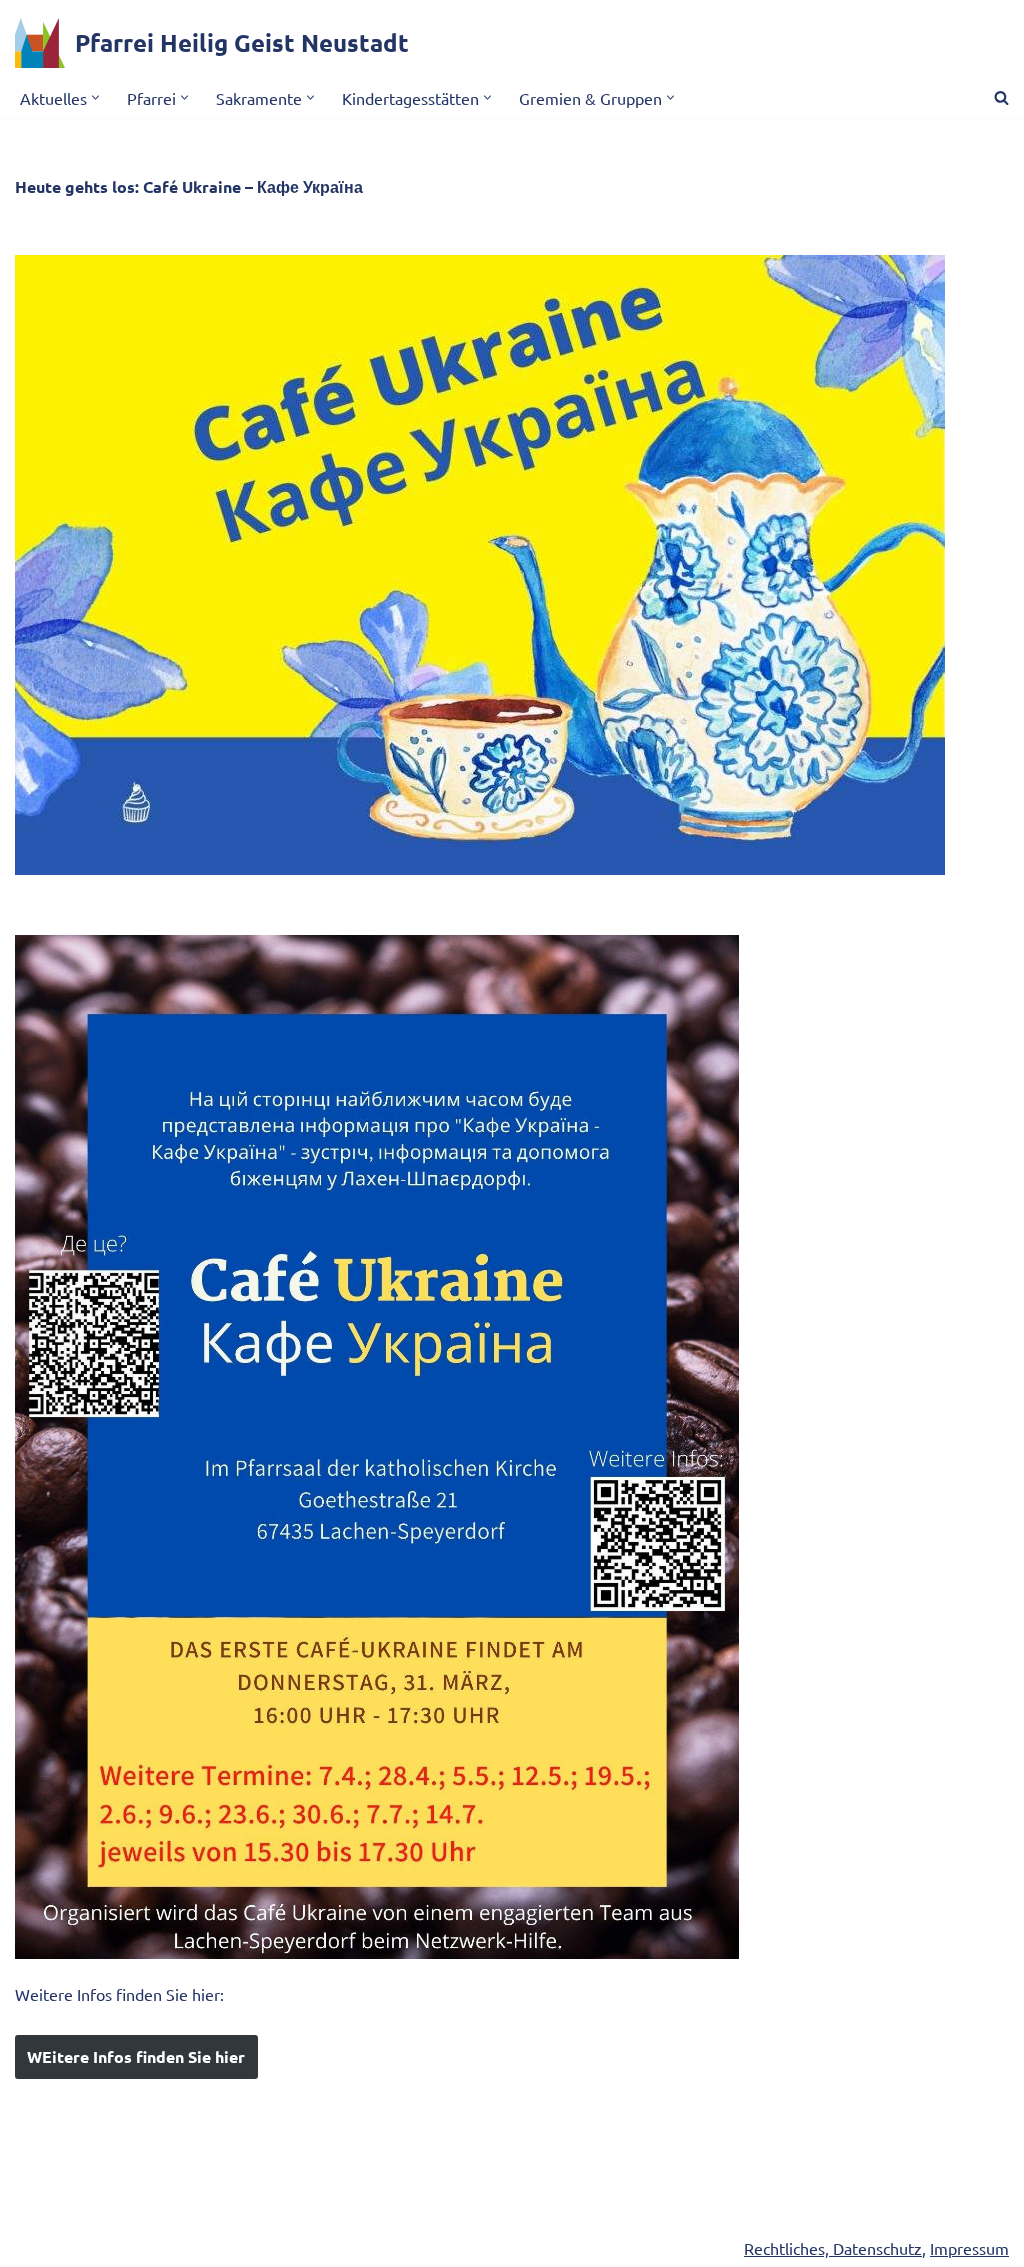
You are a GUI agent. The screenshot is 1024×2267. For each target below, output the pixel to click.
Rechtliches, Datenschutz (833, 2248)
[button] (95, 97)
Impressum (969, 2248)
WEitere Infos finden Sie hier (136, 2056)
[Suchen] (1001, 97)
